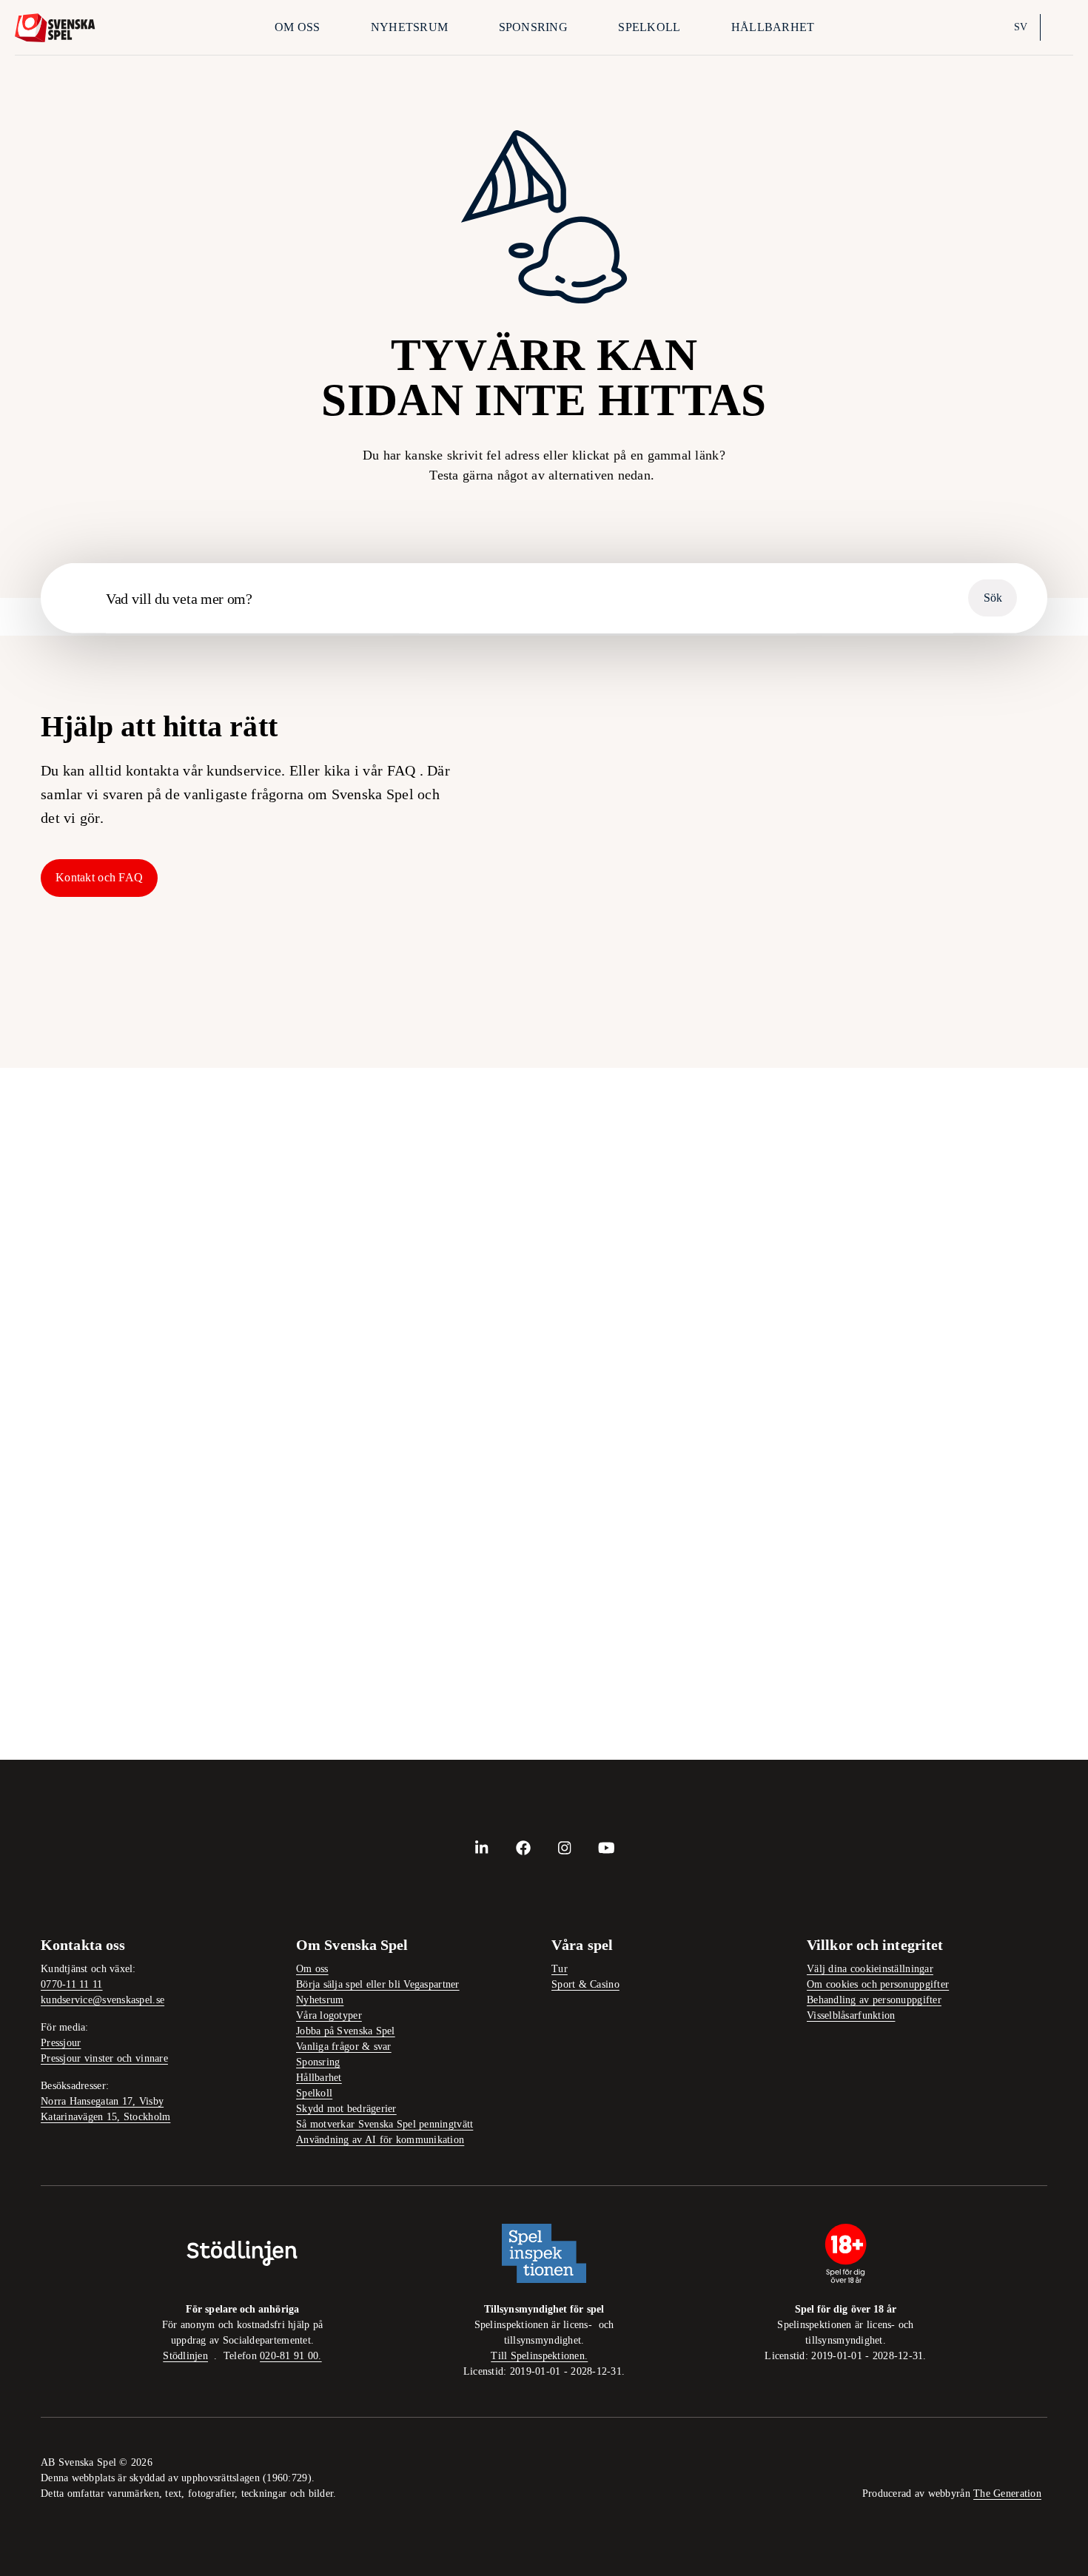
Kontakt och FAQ (99, 877)
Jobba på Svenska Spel (346, 2031)
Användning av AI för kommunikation (380, 2140)
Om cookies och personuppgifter (878, 1984)
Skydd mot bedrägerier (346, 2109)
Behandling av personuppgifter (874, 2000)
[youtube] (606, 1848)
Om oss (298, 27)
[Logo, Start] (55, 28)
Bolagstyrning (605, 991)
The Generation (1007, 2493)
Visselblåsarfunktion (851, 2015)
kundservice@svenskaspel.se (103, 2000)
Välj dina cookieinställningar (870, 1969)
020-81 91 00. (291, 2356)
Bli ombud (605, 819)
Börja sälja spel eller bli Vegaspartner (378, 1984)
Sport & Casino (585, 1984)
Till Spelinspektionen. (539, 2356)
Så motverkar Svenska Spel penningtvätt (385, 2124)
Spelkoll (649, 27)
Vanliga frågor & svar (344, 2047)
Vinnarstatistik (812, 991)
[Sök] (1060, 27)
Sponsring (533, 27)
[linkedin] (482, 1848)
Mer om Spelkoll (428, 1669)
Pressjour (61, 2043)
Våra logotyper (329, 2015)
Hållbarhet (773, 27)
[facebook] (523, 1848)
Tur (560, 1969)
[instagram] (565, 1848)
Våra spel (1005, 991)
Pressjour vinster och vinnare (104, 2058)
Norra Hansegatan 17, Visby (102, 2101)
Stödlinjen (185, 2356)
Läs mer (404, 1391)
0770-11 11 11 (72, 1984)
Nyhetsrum (409, 27)
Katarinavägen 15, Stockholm (105, 2117)
